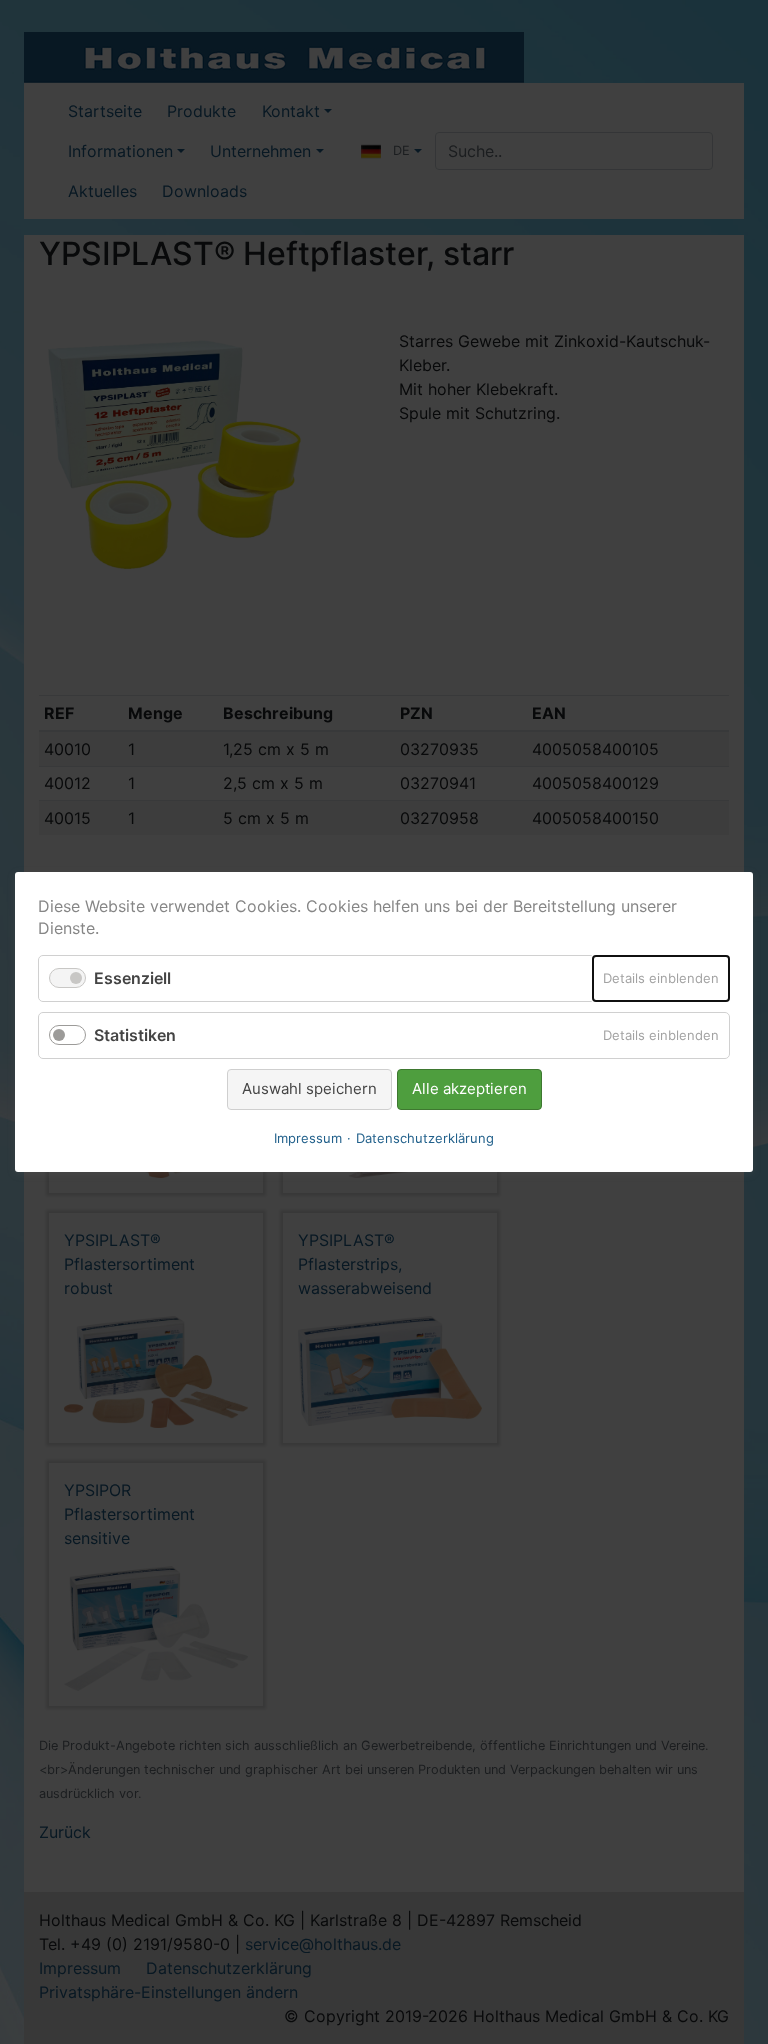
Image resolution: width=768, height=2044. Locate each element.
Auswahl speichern (309, 1088)
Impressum (308, 1138)
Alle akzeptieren (469, 1088)
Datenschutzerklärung (425, 1138)
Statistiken (135, 1035)
